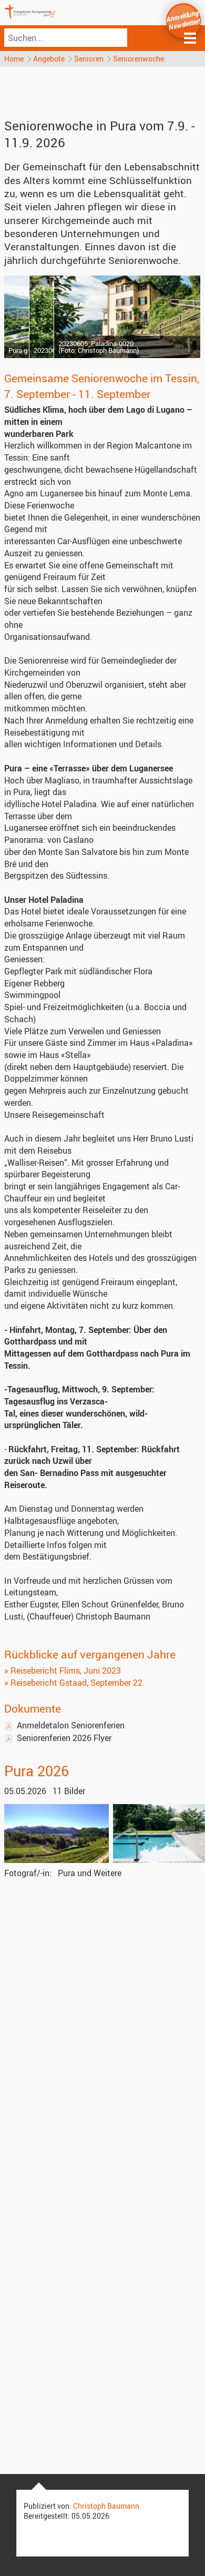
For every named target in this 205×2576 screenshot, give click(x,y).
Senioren (89, 59)
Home (14, 59)
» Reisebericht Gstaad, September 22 (73, 1683)
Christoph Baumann (106, 2506)
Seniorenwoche (139, 59)
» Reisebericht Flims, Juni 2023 (63, 1671)
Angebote (49, 59)
